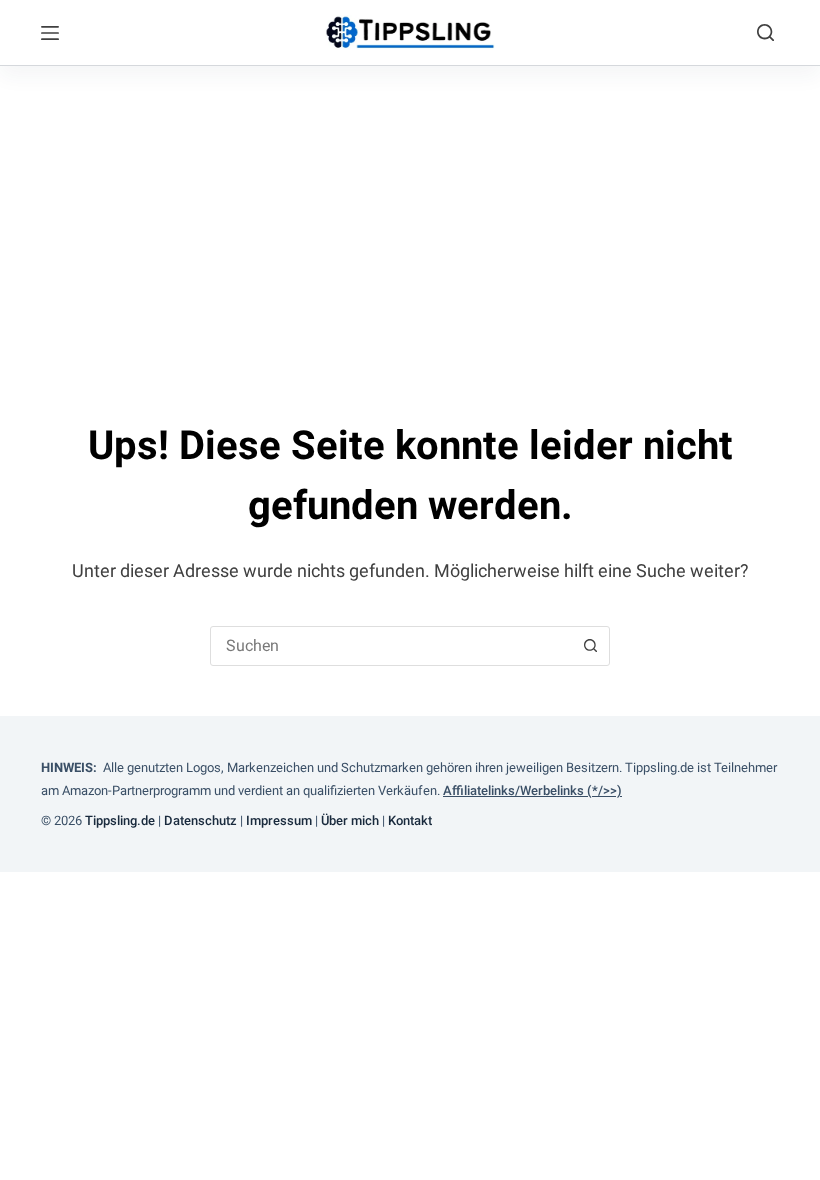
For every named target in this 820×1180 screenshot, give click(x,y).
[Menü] (50, 33)
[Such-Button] (590, 646)
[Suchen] (765, 32)
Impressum (280, 820)
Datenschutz (200, 820)
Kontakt (411, 820)
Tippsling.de (120, 820)
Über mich (351, 820)
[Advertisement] (410, 216)
